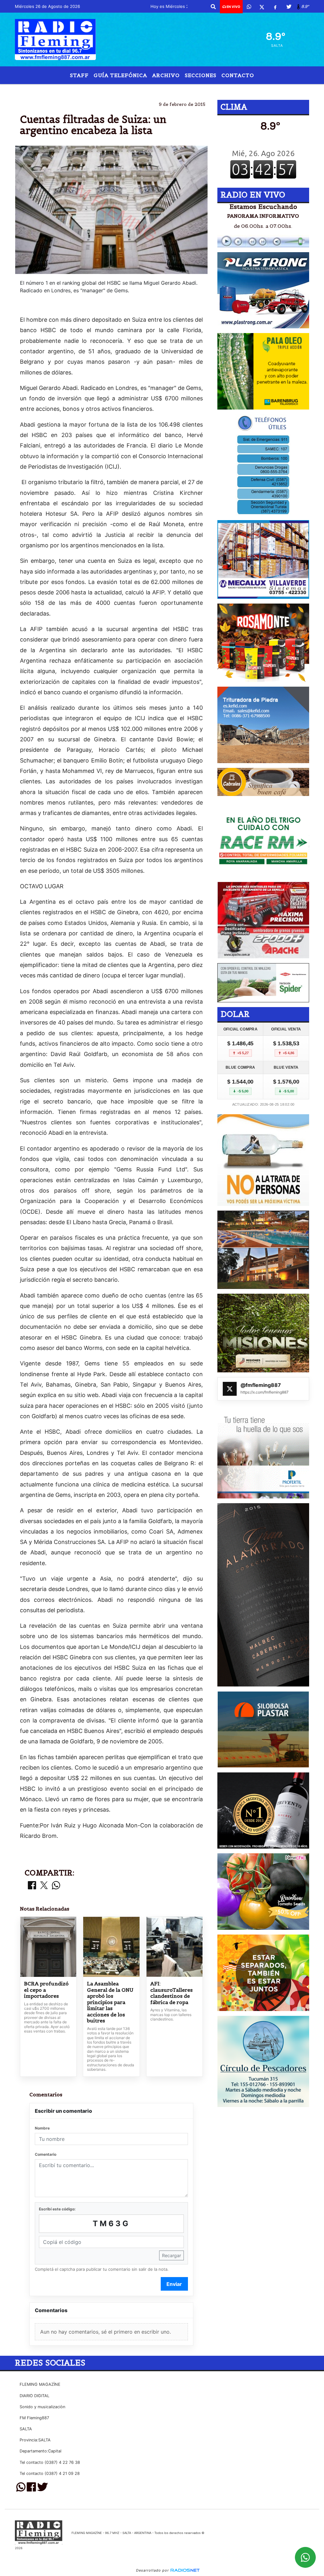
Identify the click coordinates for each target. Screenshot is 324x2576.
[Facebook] (275, 7)
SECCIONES (201, 75)
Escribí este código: (57, 2209)
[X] (262, 7)
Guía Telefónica (120, 75)
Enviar (174, 2284)
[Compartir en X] (44, 1886)
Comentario (46, 2154)
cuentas (160, 89)
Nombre (42, 2128)
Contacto (238, 75)
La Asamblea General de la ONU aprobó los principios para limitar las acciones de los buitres (110, 2002)
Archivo (166, 75)
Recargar (171, 2255)
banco (109, 89)
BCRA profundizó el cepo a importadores (46, 1990)
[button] (213, 7)
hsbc (134, 89)
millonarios (207, 89)
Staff (79, 75)
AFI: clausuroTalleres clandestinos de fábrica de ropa (171, 1993)
